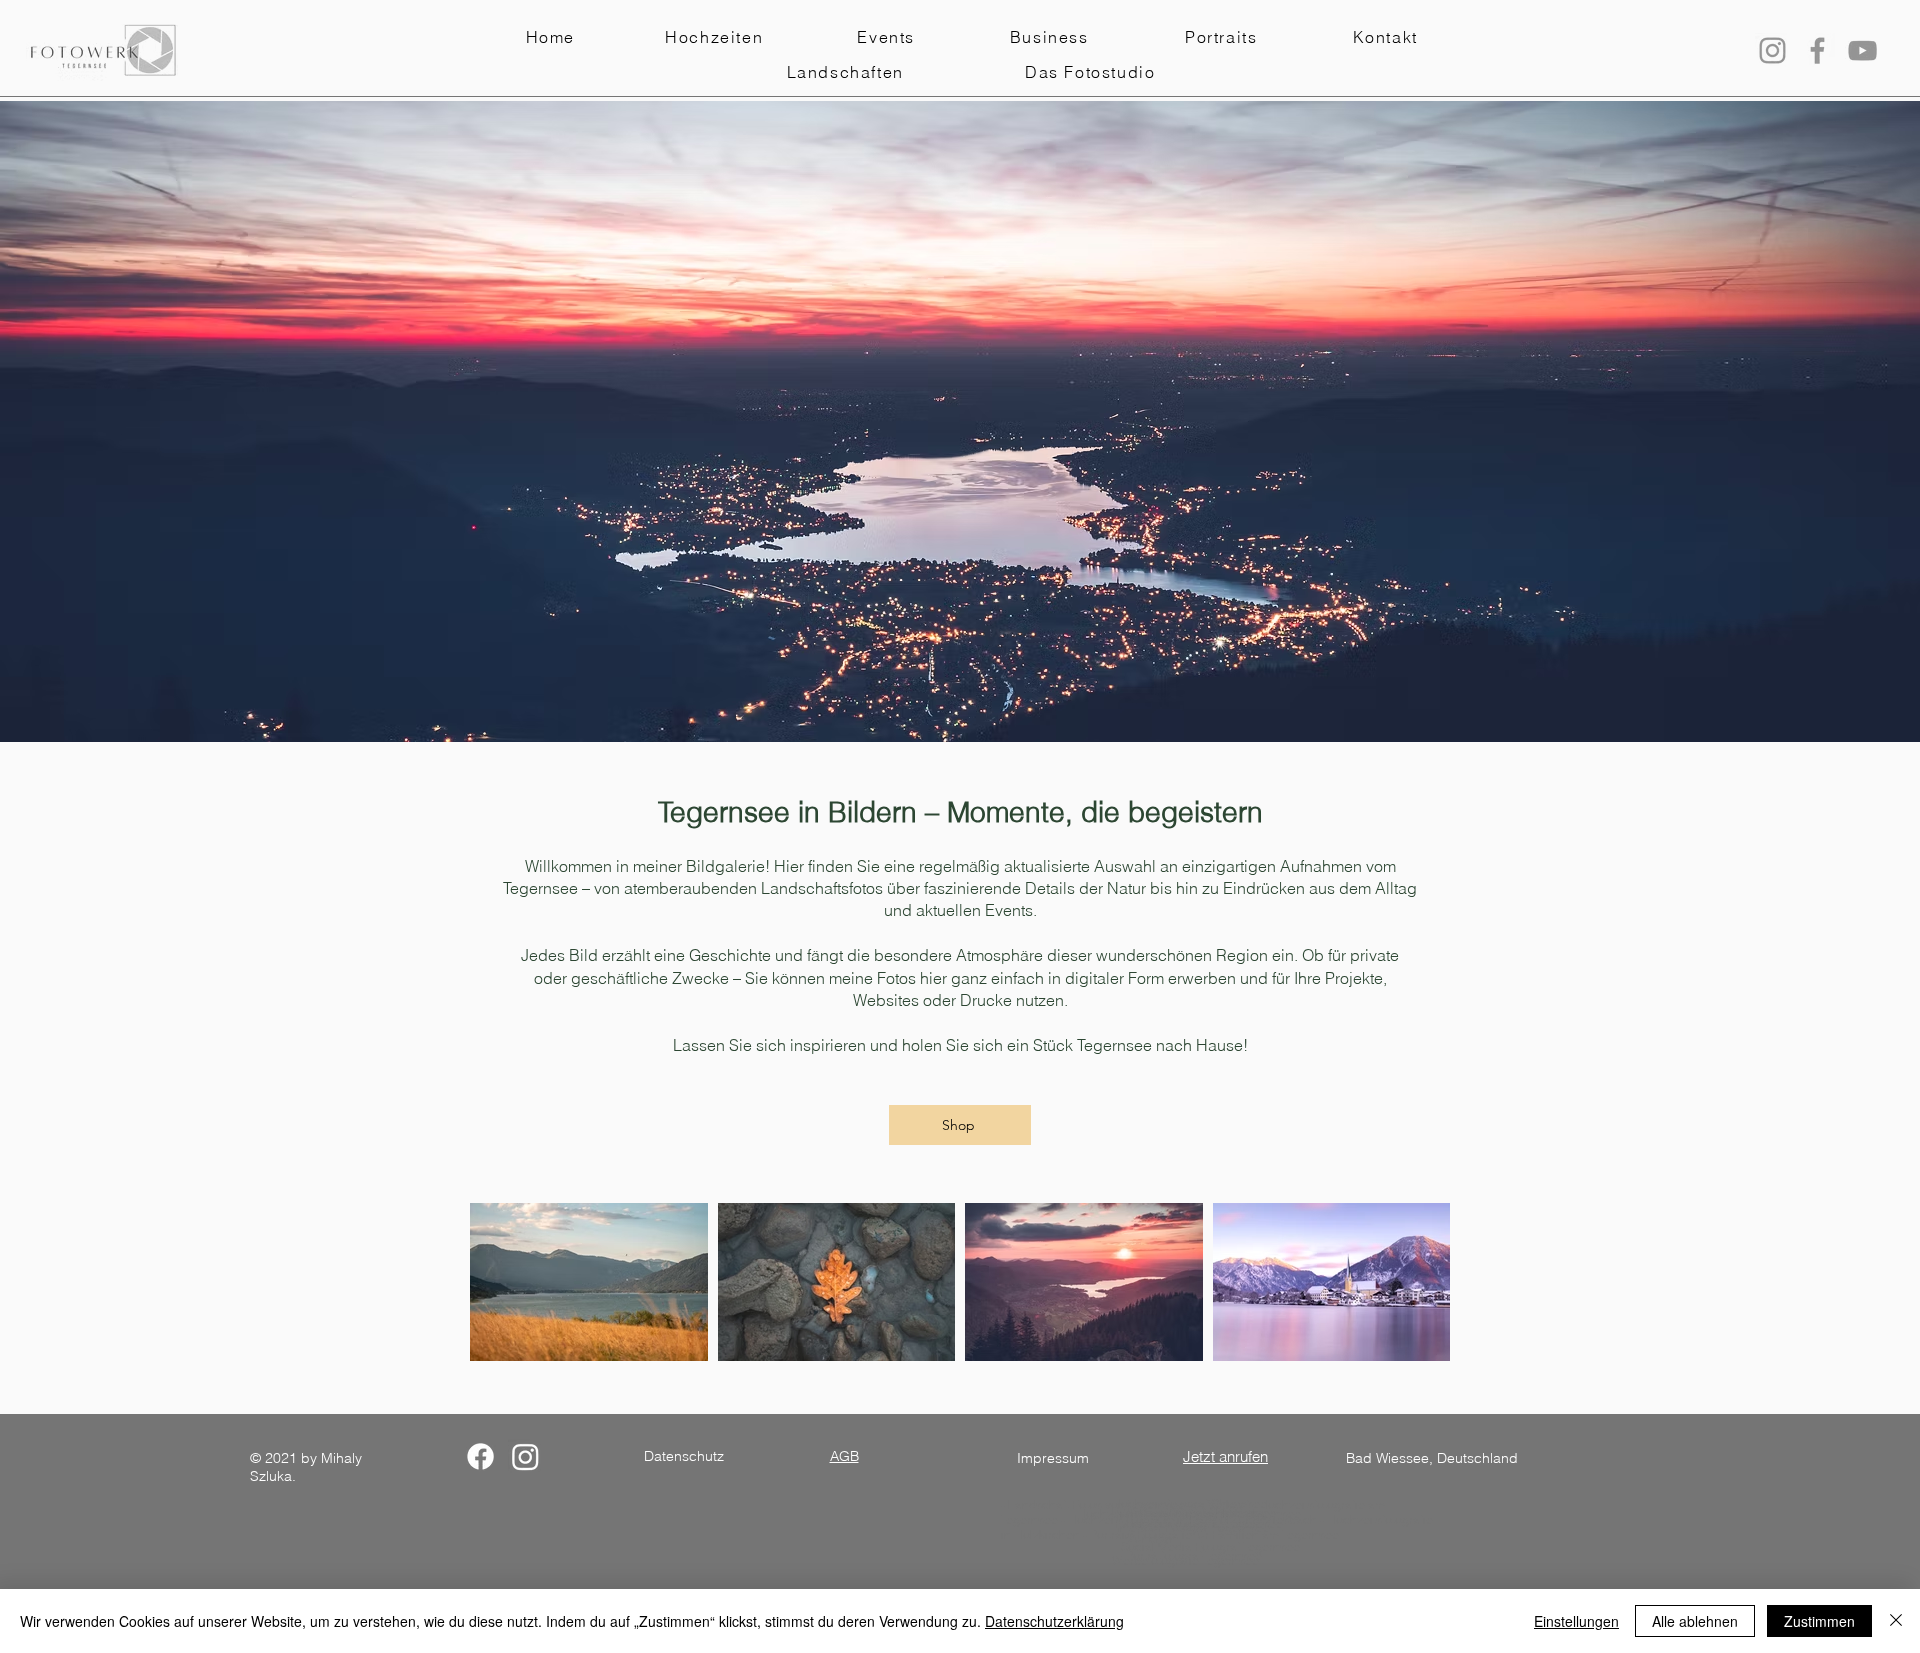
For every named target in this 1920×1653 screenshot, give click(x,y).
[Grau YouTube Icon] (1862, 50)
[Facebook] (480, 1456)
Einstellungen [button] (1576, 1621)
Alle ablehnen (1695, 1621)
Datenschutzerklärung (1054, 1621)
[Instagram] (525, 1456)
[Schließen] (1896, 1621)
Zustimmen (1819, 1621)
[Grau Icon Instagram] (1772, 50)
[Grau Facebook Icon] (1817, 50)
